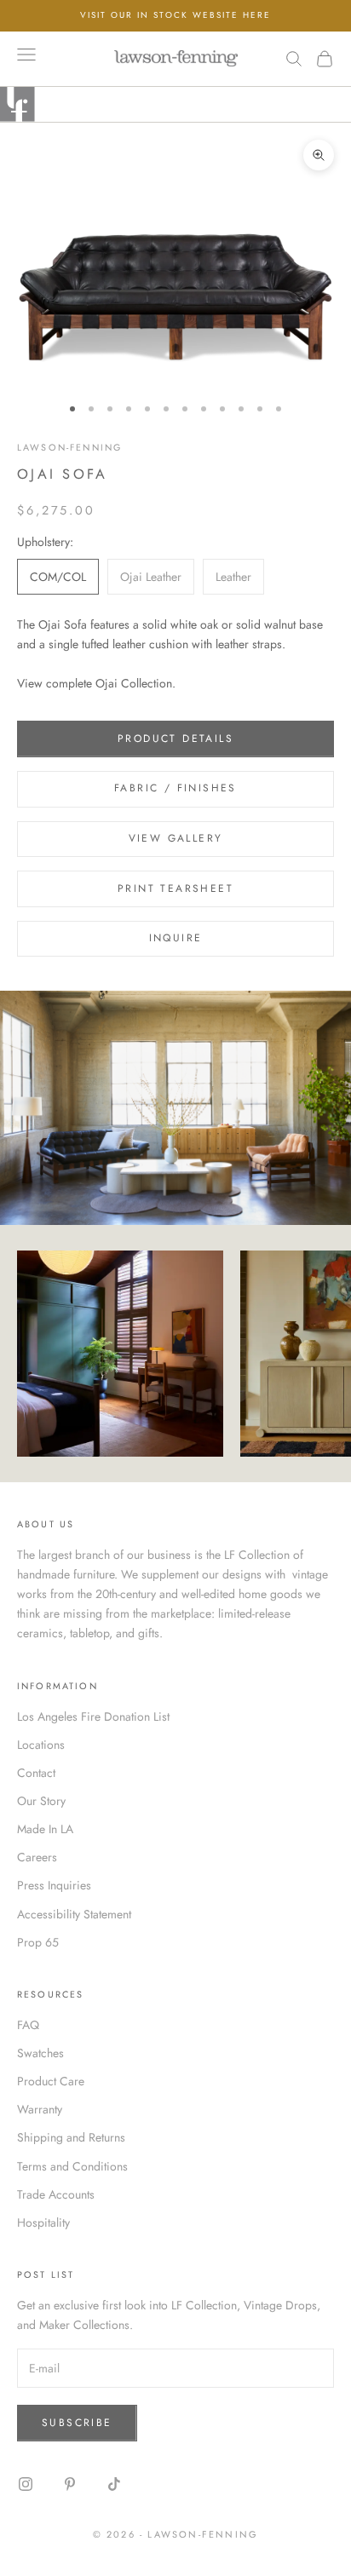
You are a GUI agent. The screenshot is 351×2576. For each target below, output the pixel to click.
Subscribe (77, 2423)
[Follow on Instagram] (26, 2484)
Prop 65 (38, 1942)
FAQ (28, 2025)
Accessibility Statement (74, 1914)
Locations (41, 1745)
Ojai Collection (134, 683)
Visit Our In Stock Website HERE (175, 15)
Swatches (40, 2053)
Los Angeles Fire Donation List (93, 1716)
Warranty (40, 2109)
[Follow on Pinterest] (70, 2484)
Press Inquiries (54, 1885)
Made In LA (45, 1829)
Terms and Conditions (72, 2166)
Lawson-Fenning (69, 447)
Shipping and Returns (71, 2137)
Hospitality (43, 2222)
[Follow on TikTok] (114, 2484)
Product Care (51, 2081)
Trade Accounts (56, 2194)
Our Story (41, 1801)
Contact (36, 1773)
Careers (37, 1857)
